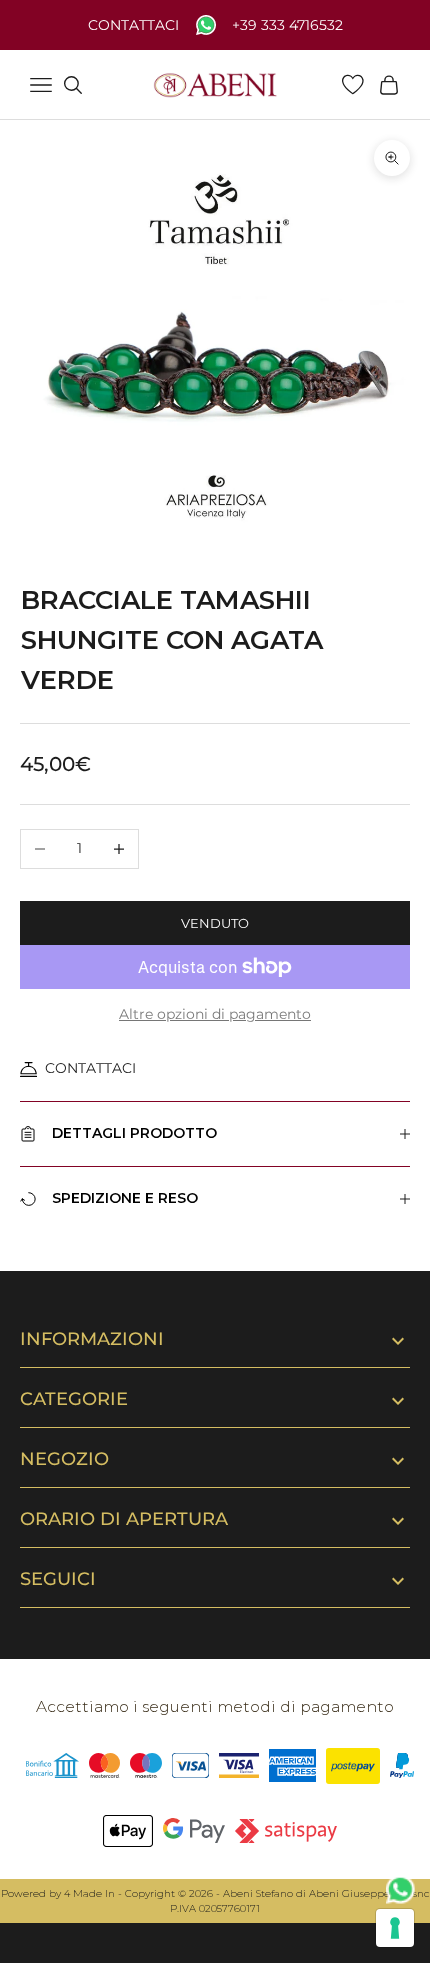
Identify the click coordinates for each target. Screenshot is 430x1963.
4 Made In (89, 1893)
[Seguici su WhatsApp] (401, 1890)
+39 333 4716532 (287, 25)
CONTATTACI (90, 1068)
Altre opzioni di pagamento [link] (215, 1014)
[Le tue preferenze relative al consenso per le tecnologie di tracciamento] (395, 1928)
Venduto (215, 923)
